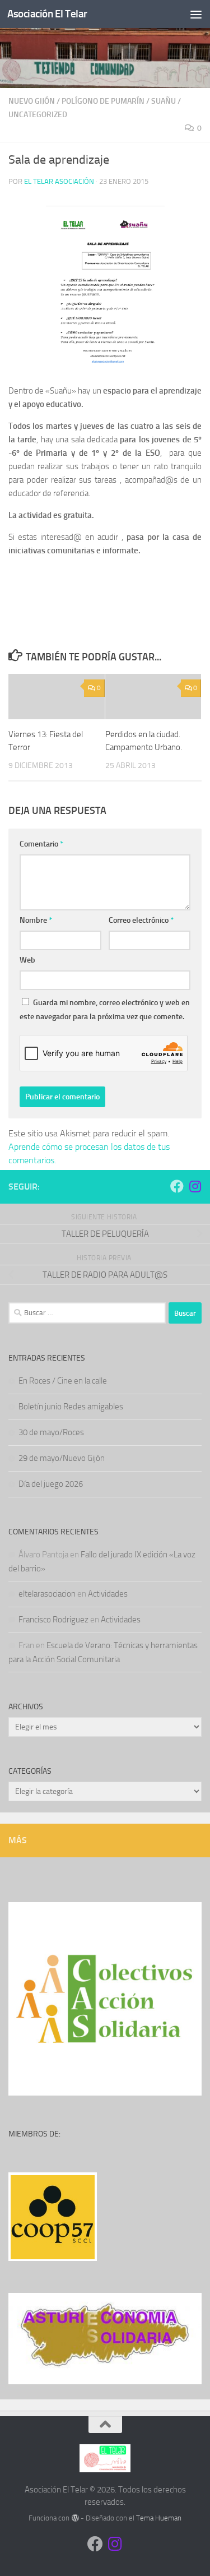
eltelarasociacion (47, 1594)
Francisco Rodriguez (53, 1620)
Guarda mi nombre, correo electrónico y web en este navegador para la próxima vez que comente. (105, 1010)
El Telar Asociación (59, 181)
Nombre (36, 920)
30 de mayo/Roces (51, 1432)
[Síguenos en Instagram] (195, 1186)
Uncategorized (38, 115)
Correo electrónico (141, 920)
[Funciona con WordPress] (75, 2518)
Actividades (108, 1594)
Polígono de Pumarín (103, 101)
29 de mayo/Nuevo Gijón (62, 1458)
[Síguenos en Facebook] (177, 1186)
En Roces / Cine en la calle (63, 1381)
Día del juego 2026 (51, 1484)
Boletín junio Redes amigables (71, 1407)
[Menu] (196, 14)
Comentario (41, 844)
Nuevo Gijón (32, 101)
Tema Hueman (159, 2518)
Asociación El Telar (47, 14)
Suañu (164, 101)
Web (27, 960)
